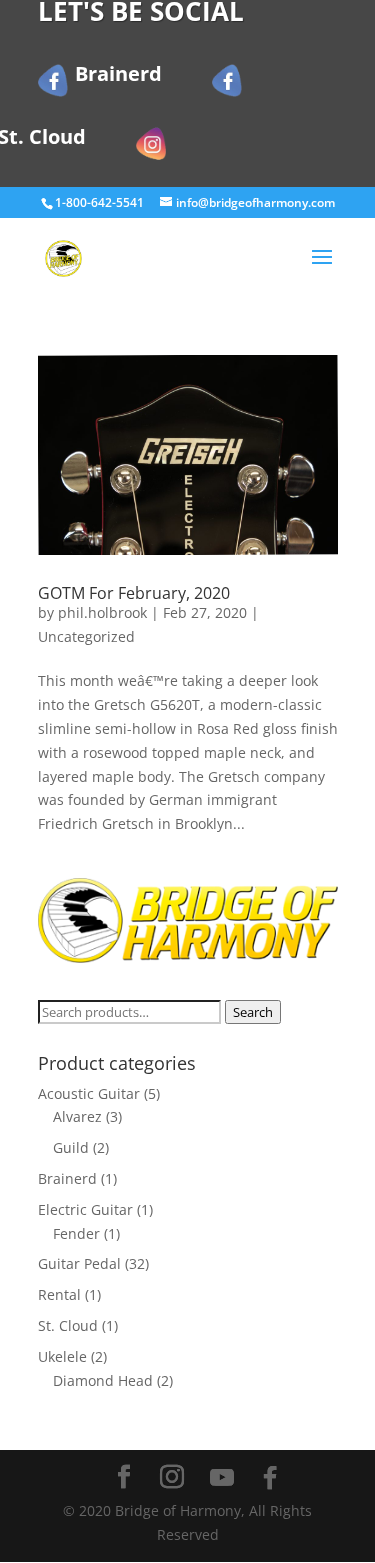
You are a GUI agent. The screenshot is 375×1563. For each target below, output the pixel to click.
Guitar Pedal (79, 1263)
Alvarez (77, 1116)
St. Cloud (68, 1325)
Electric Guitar (85, 1209)
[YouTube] (222, 1478)
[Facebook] (270, 1478)
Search (253, 1012)
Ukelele (62, 1356)
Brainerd (67, 1178)
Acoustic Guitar (89, 1093)
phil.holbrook (102, 612)
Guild (71, 1147)
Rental (59, 1294)
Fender (76, 1233)
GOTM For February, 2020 (134, 593)
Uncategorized (86, 636)
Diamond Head (103, 1380)
